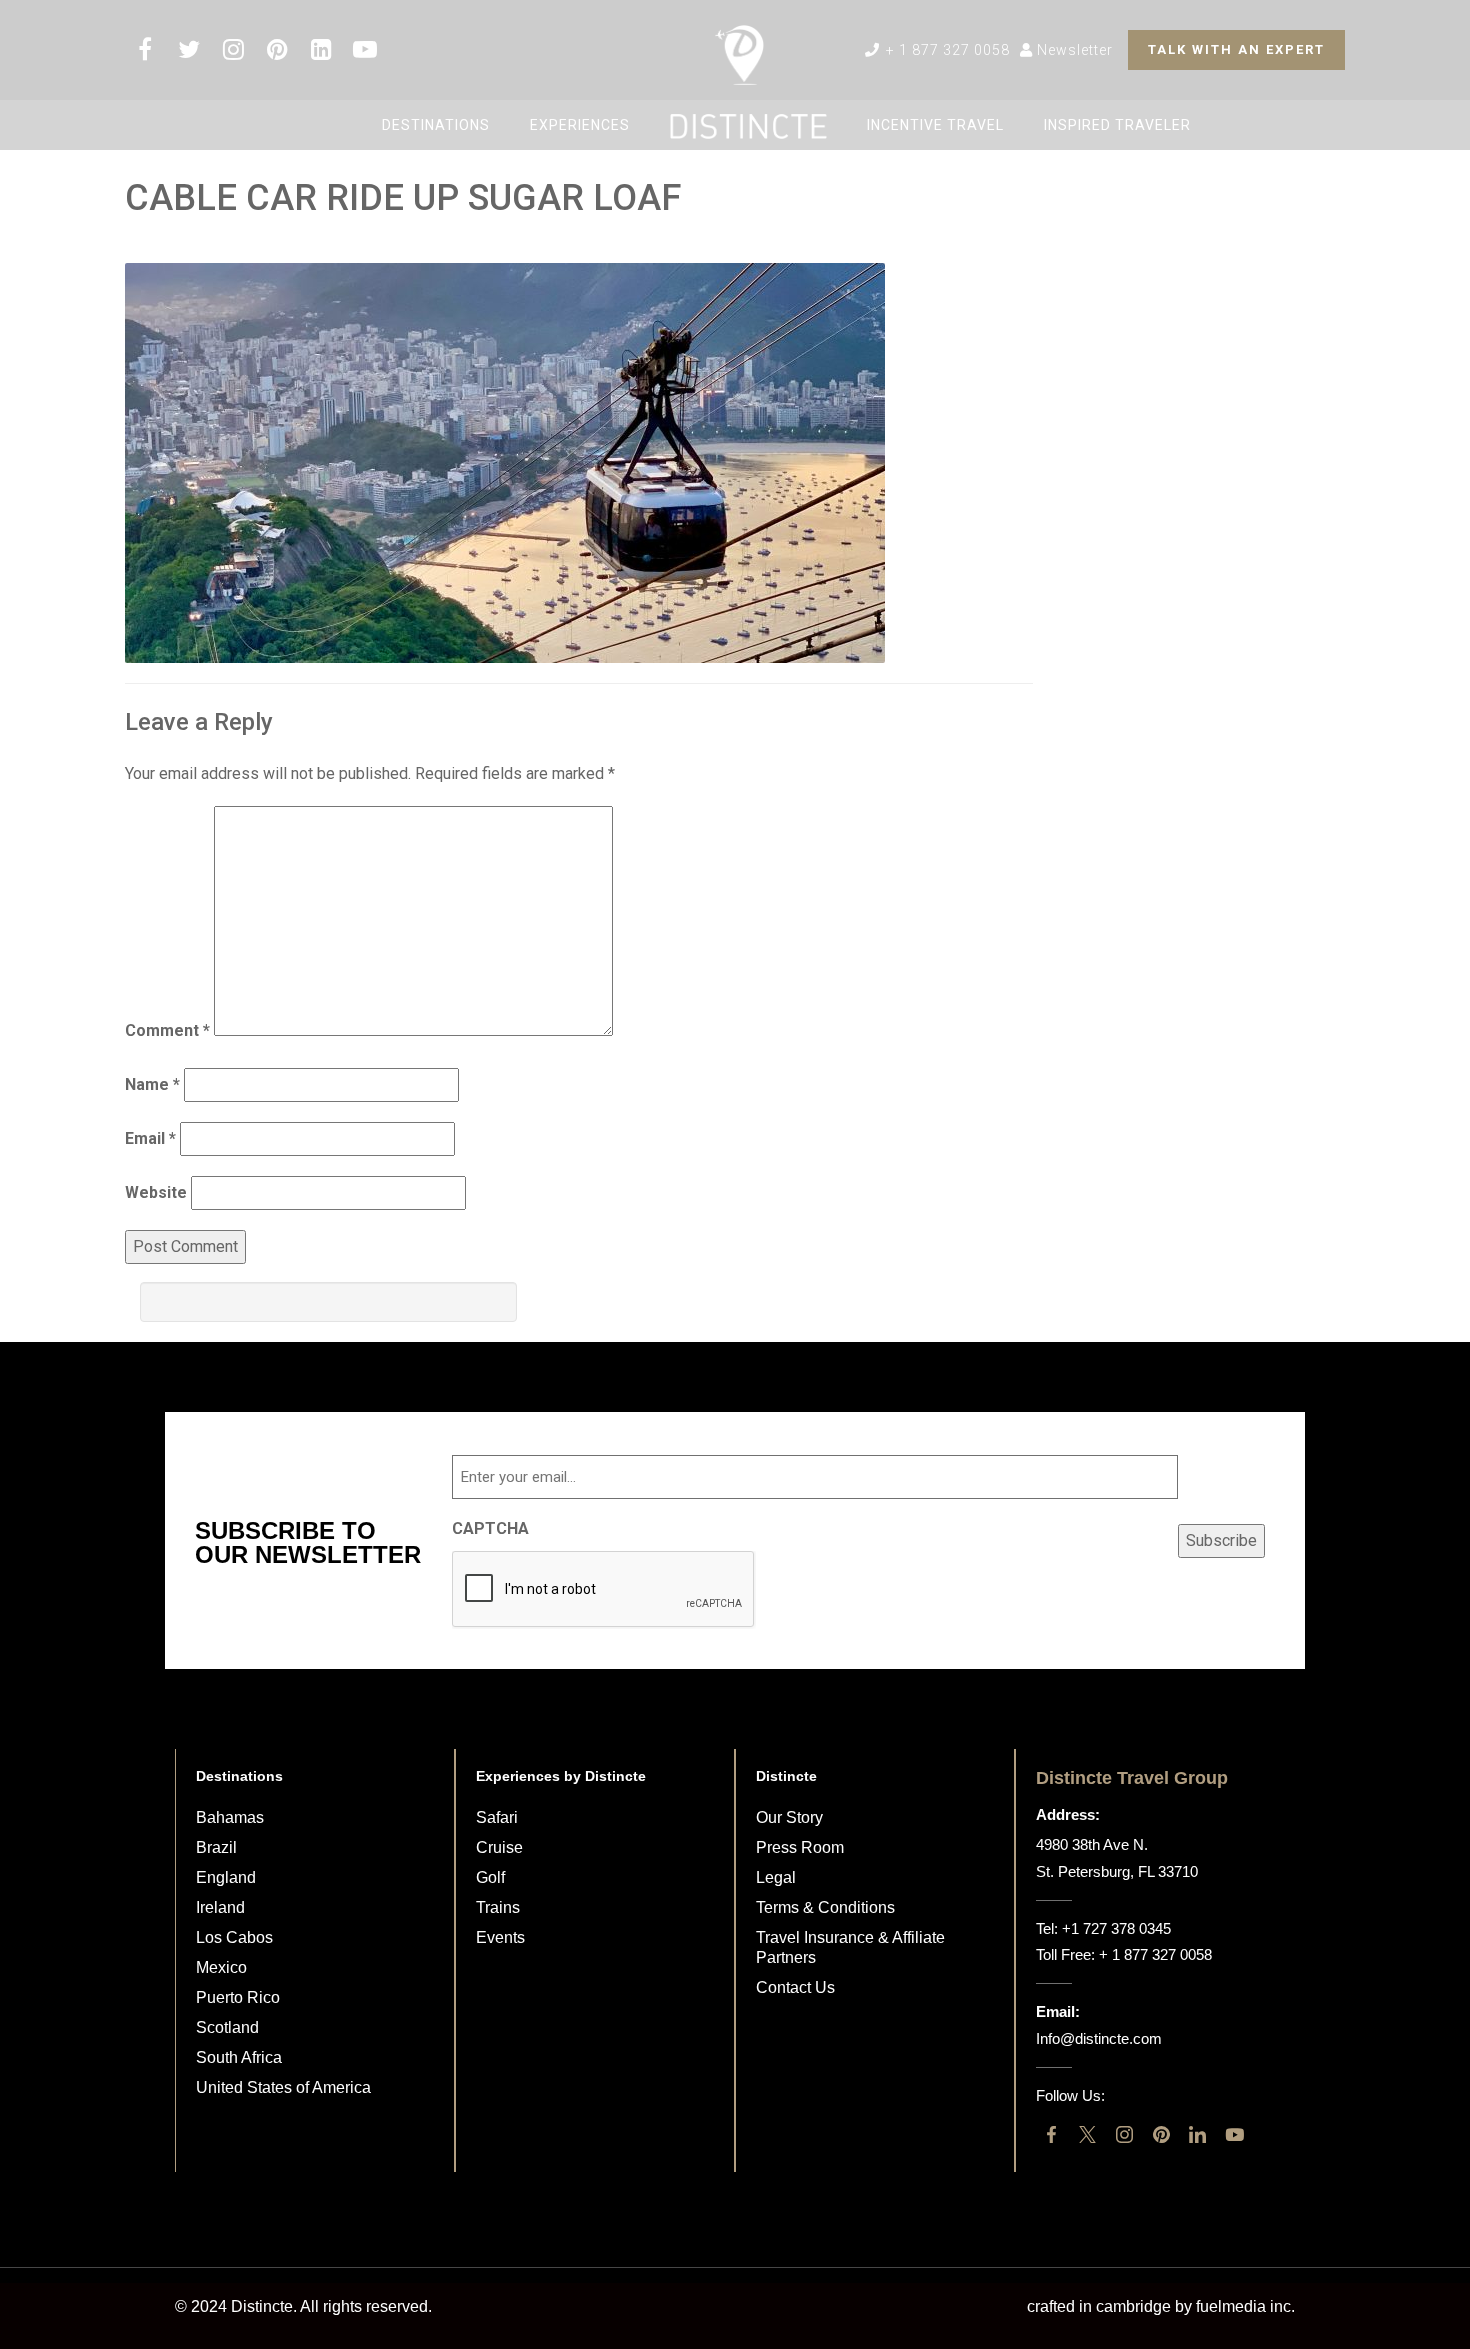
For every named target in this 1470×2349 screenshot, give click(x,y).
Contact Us (795, 1987)
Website (156, 1192)
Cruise (499, 1847)
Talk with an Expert (1236, 49)
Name (152, 1084)
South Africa (239, 2057)
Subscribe (1221, 1540)
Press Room (800, 1847)
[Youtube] (1234, 2134)
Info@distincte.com (1099, 2038)
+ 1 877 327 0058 (946, 50)
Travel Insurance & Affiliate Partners (850, 1947)
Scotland (227, 2027)
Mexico (221, 1967)
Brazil (216, 1847)
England (226, 1877)
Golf (490, 1877)
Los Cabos (234, 1937)
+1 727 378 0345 (1116, 1928)
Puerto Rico (238, 1997)
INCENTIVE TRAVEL (935, 125)
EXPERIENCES (580, 125)
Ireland (220, 1907)
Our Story (789, 1817)
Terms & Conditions (825, 1907)
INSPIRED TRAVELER (1117, 125)
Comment (167, 1030)
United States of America (283, 2087)
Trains (498, 1907)
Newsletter (1073, 50)
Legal (776, 1877)
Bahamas (230, 1817)
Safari (497, 1817)
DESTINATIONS (436, 125)
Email (150, 1138)
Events (500, 1937)
